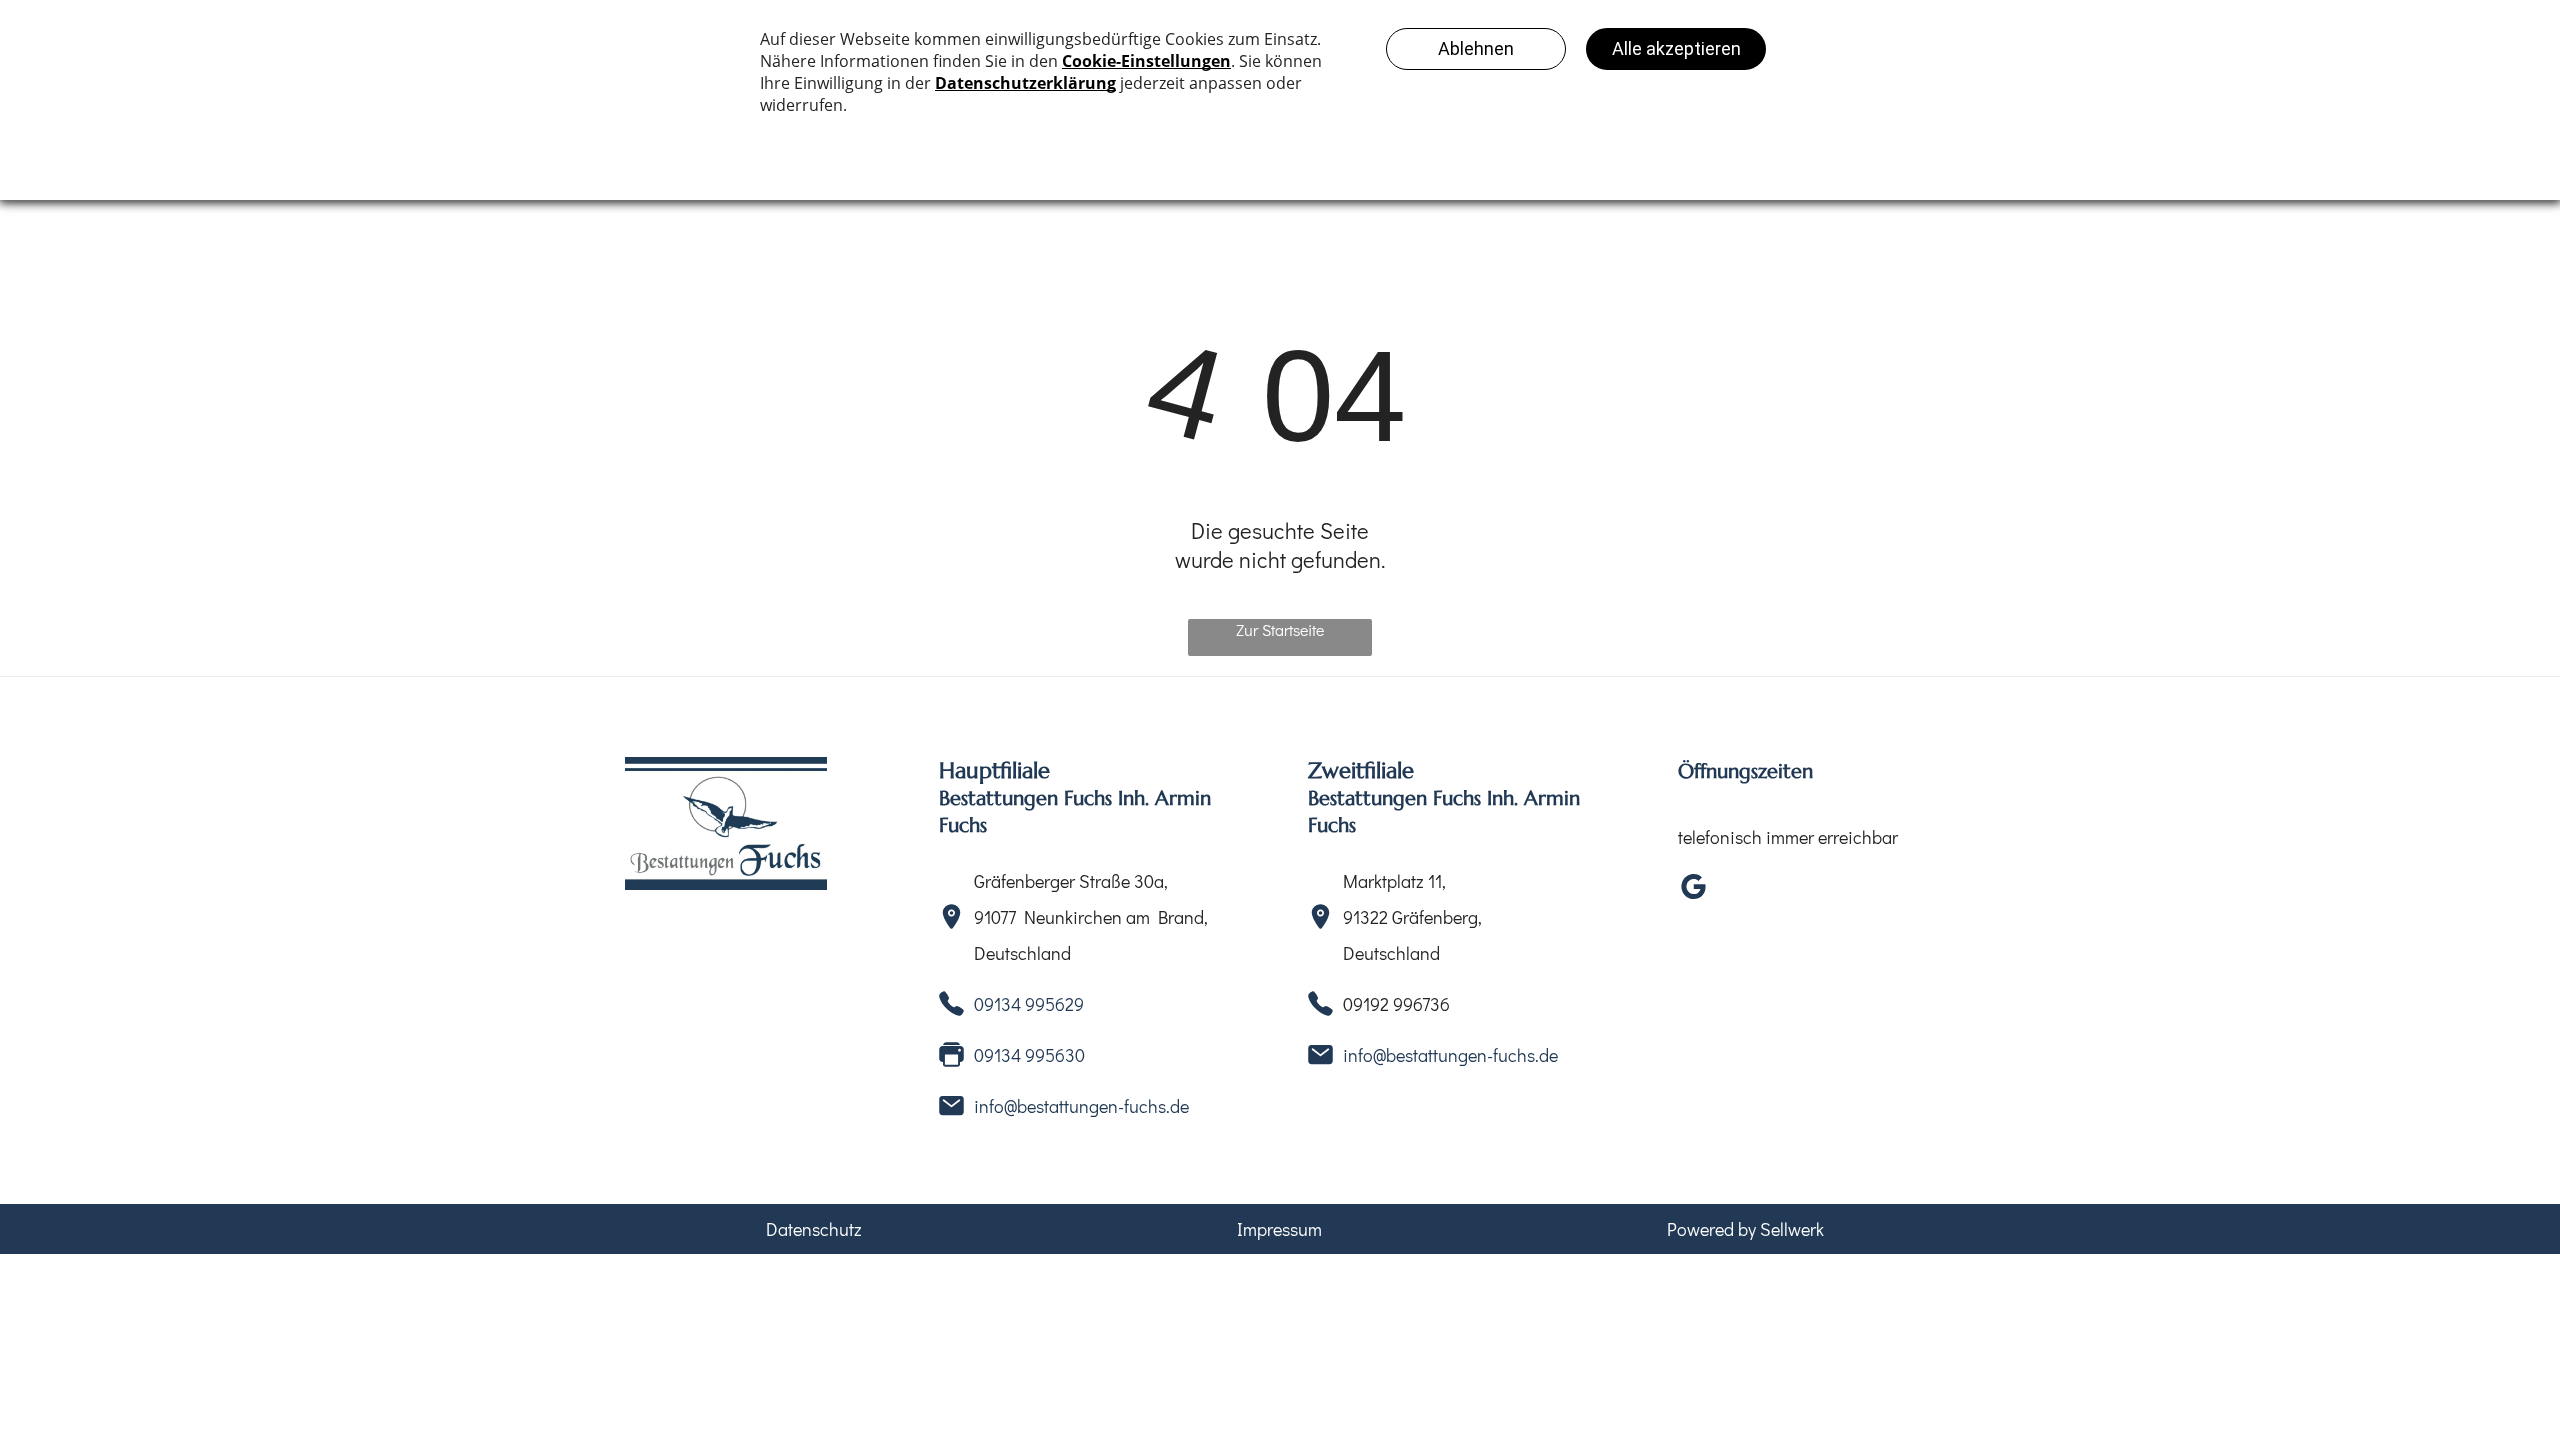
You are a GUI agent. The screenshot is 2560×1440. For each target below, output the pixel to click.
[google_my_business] (1693, 889)
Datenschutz (814, 1229)
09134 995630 (1029, 1055)
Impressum (1279, 1229)
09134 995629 (1029, 1004)
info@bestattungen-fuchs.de (1081, 1106)
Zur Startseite (1280, 629)
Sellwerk (1792, 1229)
